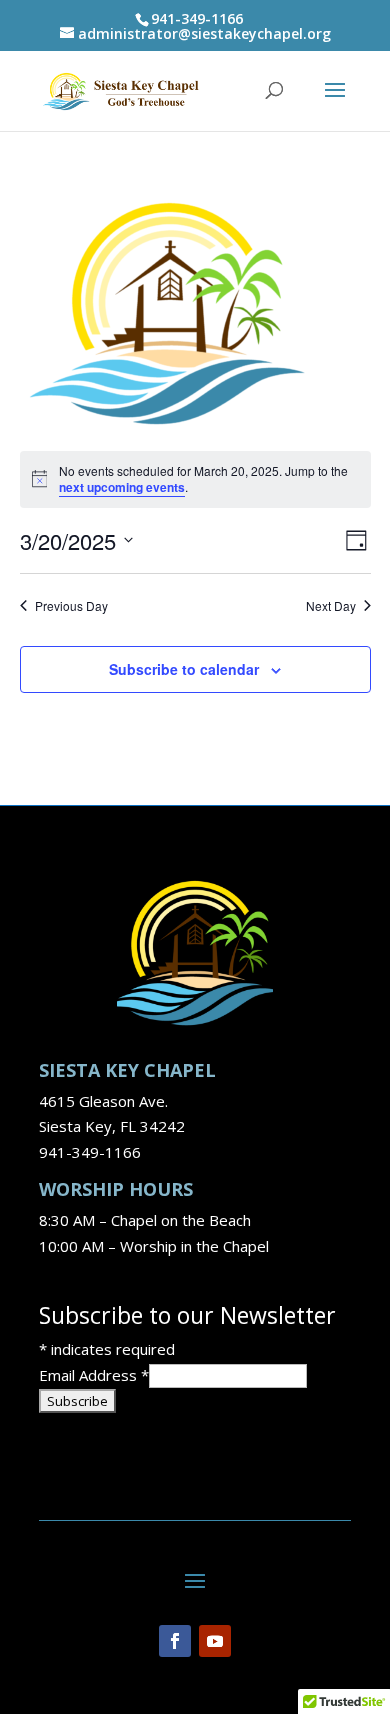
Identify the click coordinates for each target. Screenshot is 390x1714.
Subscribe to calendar (184, 669)
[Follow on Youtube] (215, 1641)
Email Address (94, 1375)
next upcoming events (122, 487)
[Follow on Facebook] (175, 1641)
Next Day (331, 606)
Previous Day (71, 606)
